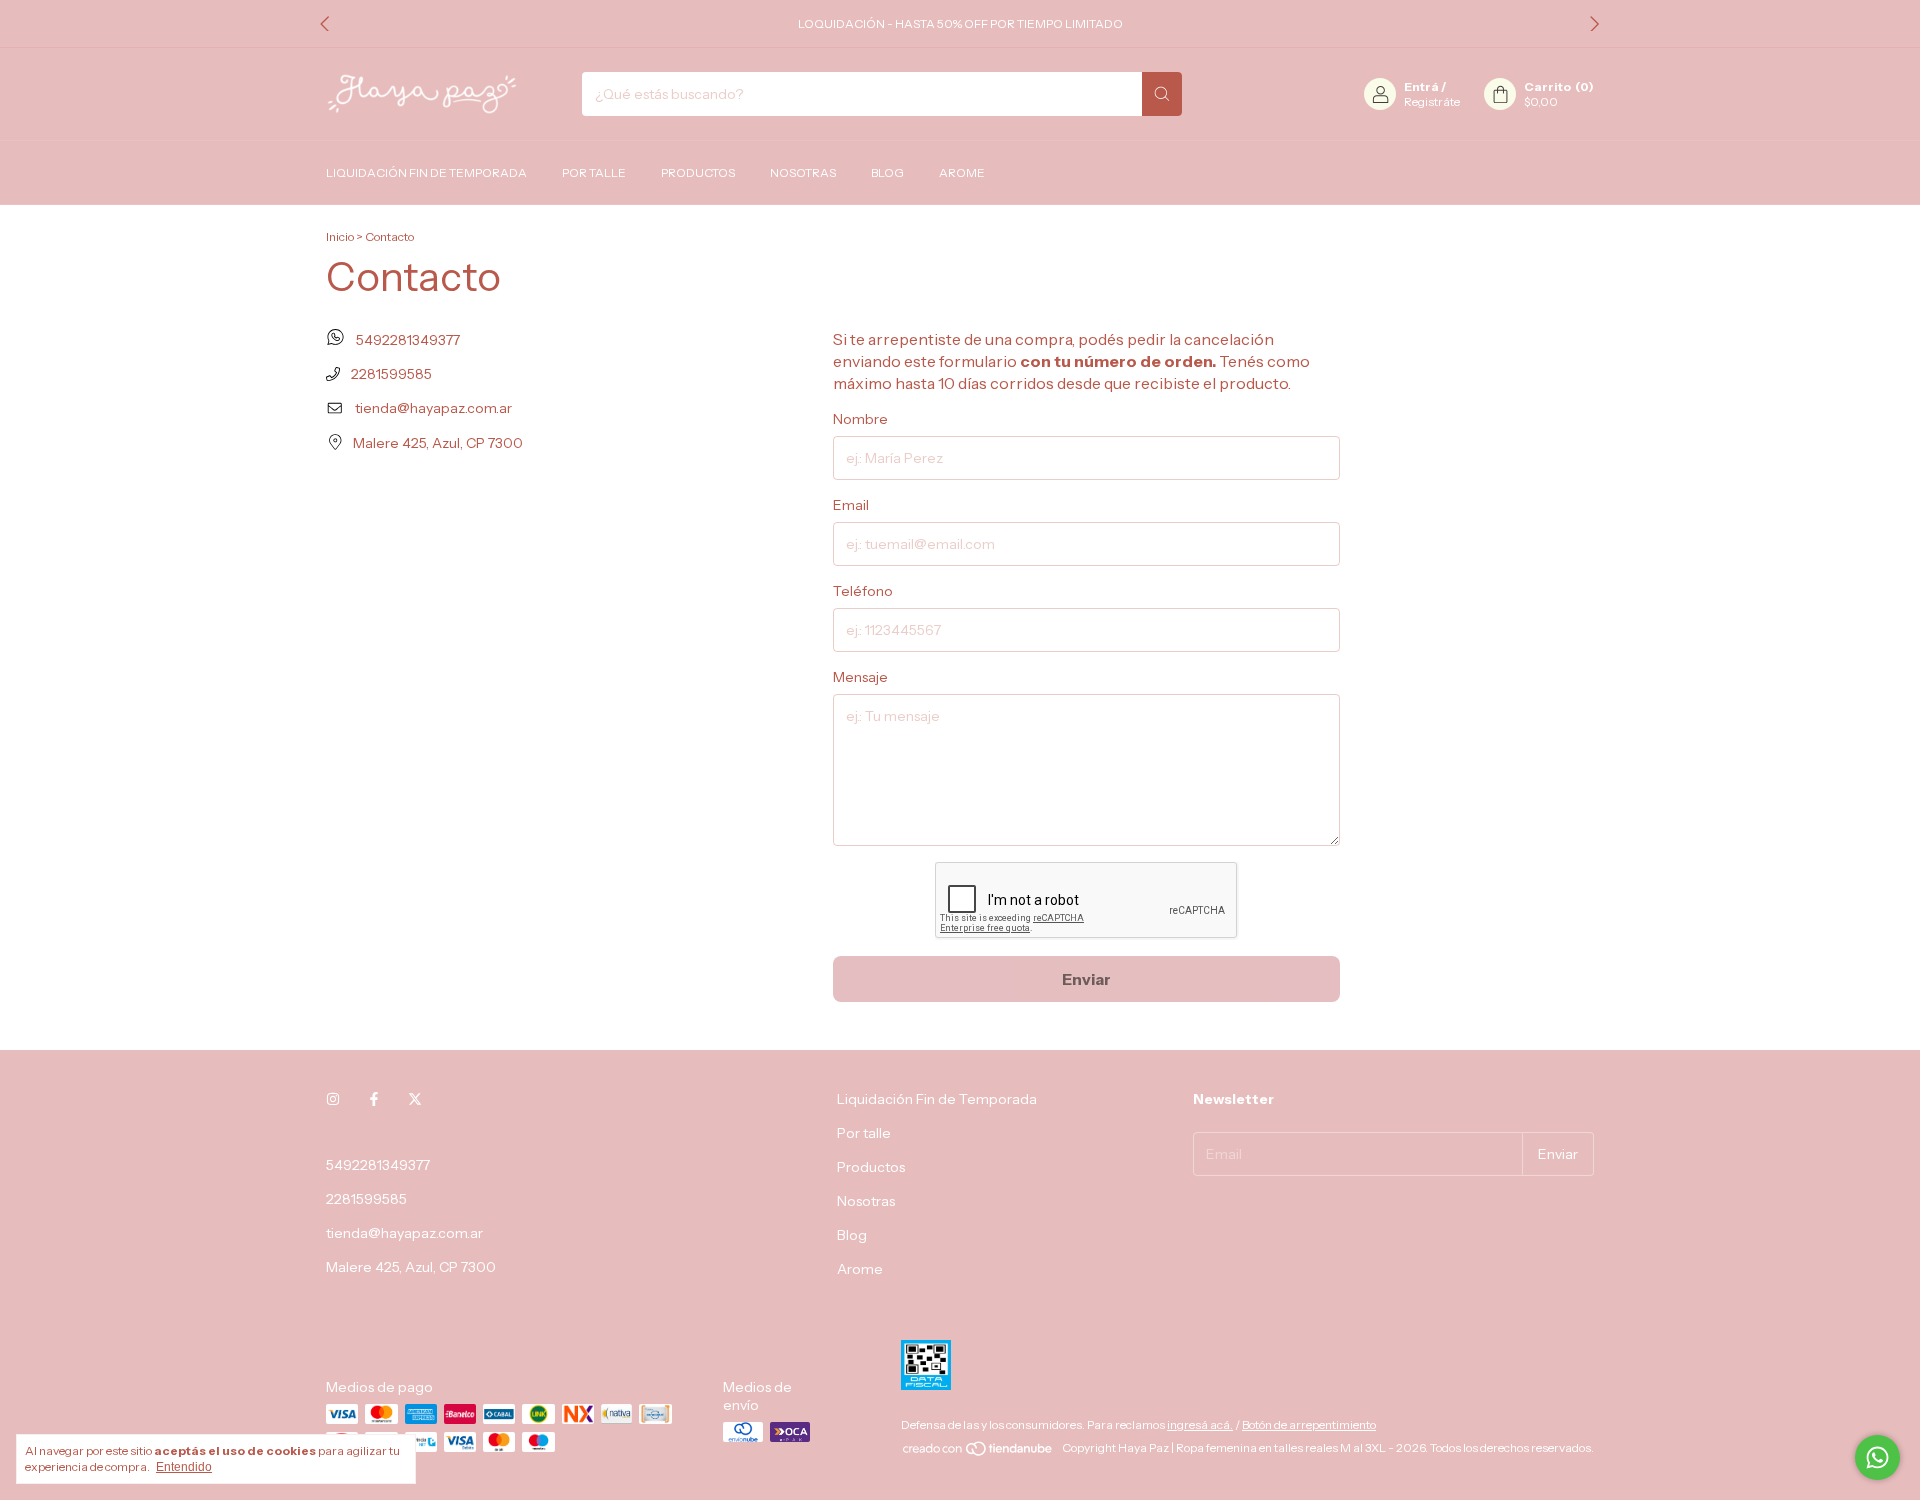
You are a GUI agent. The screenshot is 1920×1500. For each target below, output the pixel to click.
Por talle (594, 172)
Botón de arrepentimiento (1309, 1424)
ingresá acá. (1200, 1424)
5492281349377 (406, 340)
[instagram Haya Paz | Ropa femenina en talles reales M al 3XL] (333, 1099)
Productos (698, 172)
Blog (887, 172)
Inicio (340, 236)
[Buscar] (1162, 94)
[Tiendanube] (978, 1452)
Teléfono (863, 591)
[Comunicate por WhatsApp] (1877, 1457)
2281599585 (390, 374)
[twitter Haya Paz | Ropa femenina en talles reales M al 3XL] (415, 1099)
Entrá (1421, 86)
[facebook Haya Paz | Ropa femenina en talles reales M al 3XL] (374, 1099)
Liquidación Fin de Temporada (426, 172)
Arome (962, 172)
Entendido (184, 1467)
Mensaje (860, 677)
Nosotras (803, 172)
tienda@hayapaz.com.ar (433, 408)
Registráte (1432, 101)
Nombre (860, 419)
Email (851, 505)
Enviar (1086, 979)
